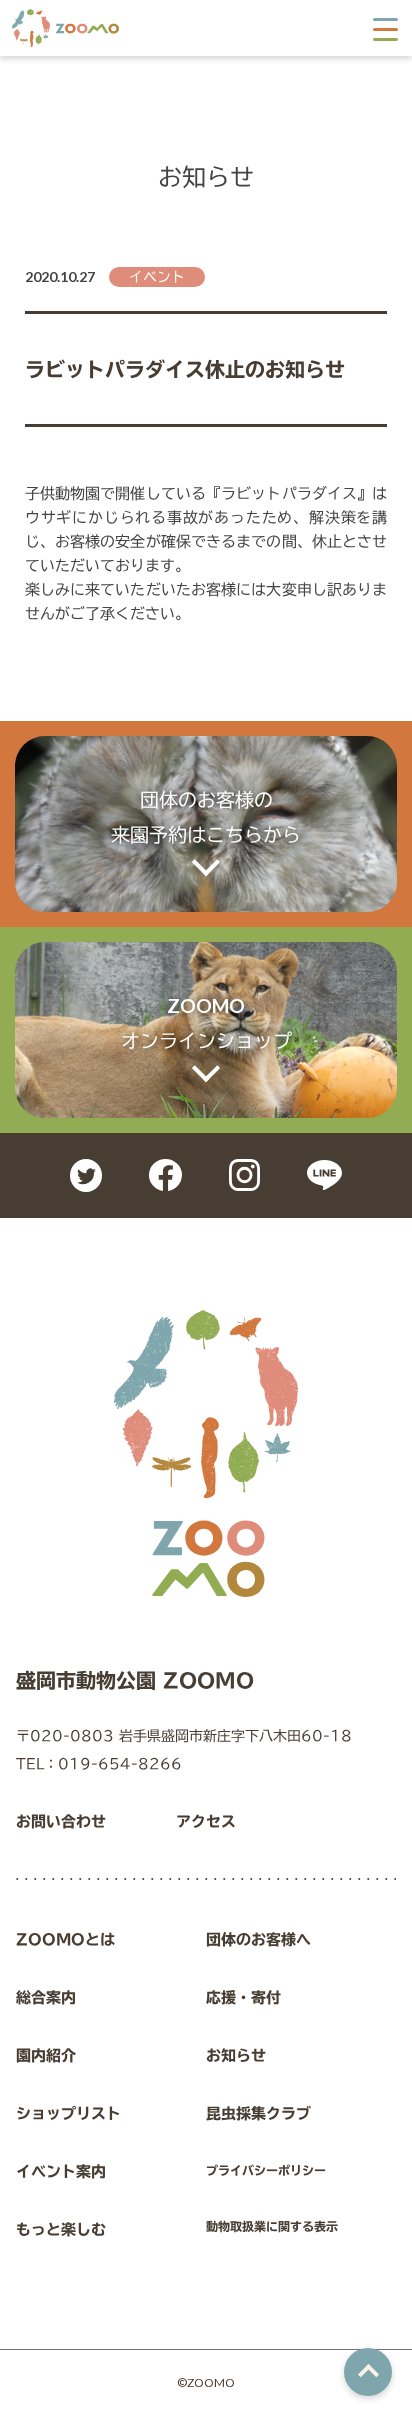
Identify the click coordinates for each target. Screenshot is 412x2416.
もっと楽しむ (61, 2229)
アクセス (206, 1821)
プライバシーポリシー (266, 2170)
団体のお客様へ (258, 1939)
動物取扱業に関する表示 (272, 2226)
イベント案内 (61, 2171)
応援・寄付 (243, 1997)
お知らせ (236, 2055)
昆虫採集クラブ (258, 2113)
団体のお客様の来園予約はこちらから (206, 817)
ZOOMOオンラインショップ (206, 1023)
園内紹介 (46, 2055)
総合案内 (46, 1997)
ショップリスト (68, 2113)
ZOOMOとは (65, 1939)
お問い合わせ (61, 1821)
